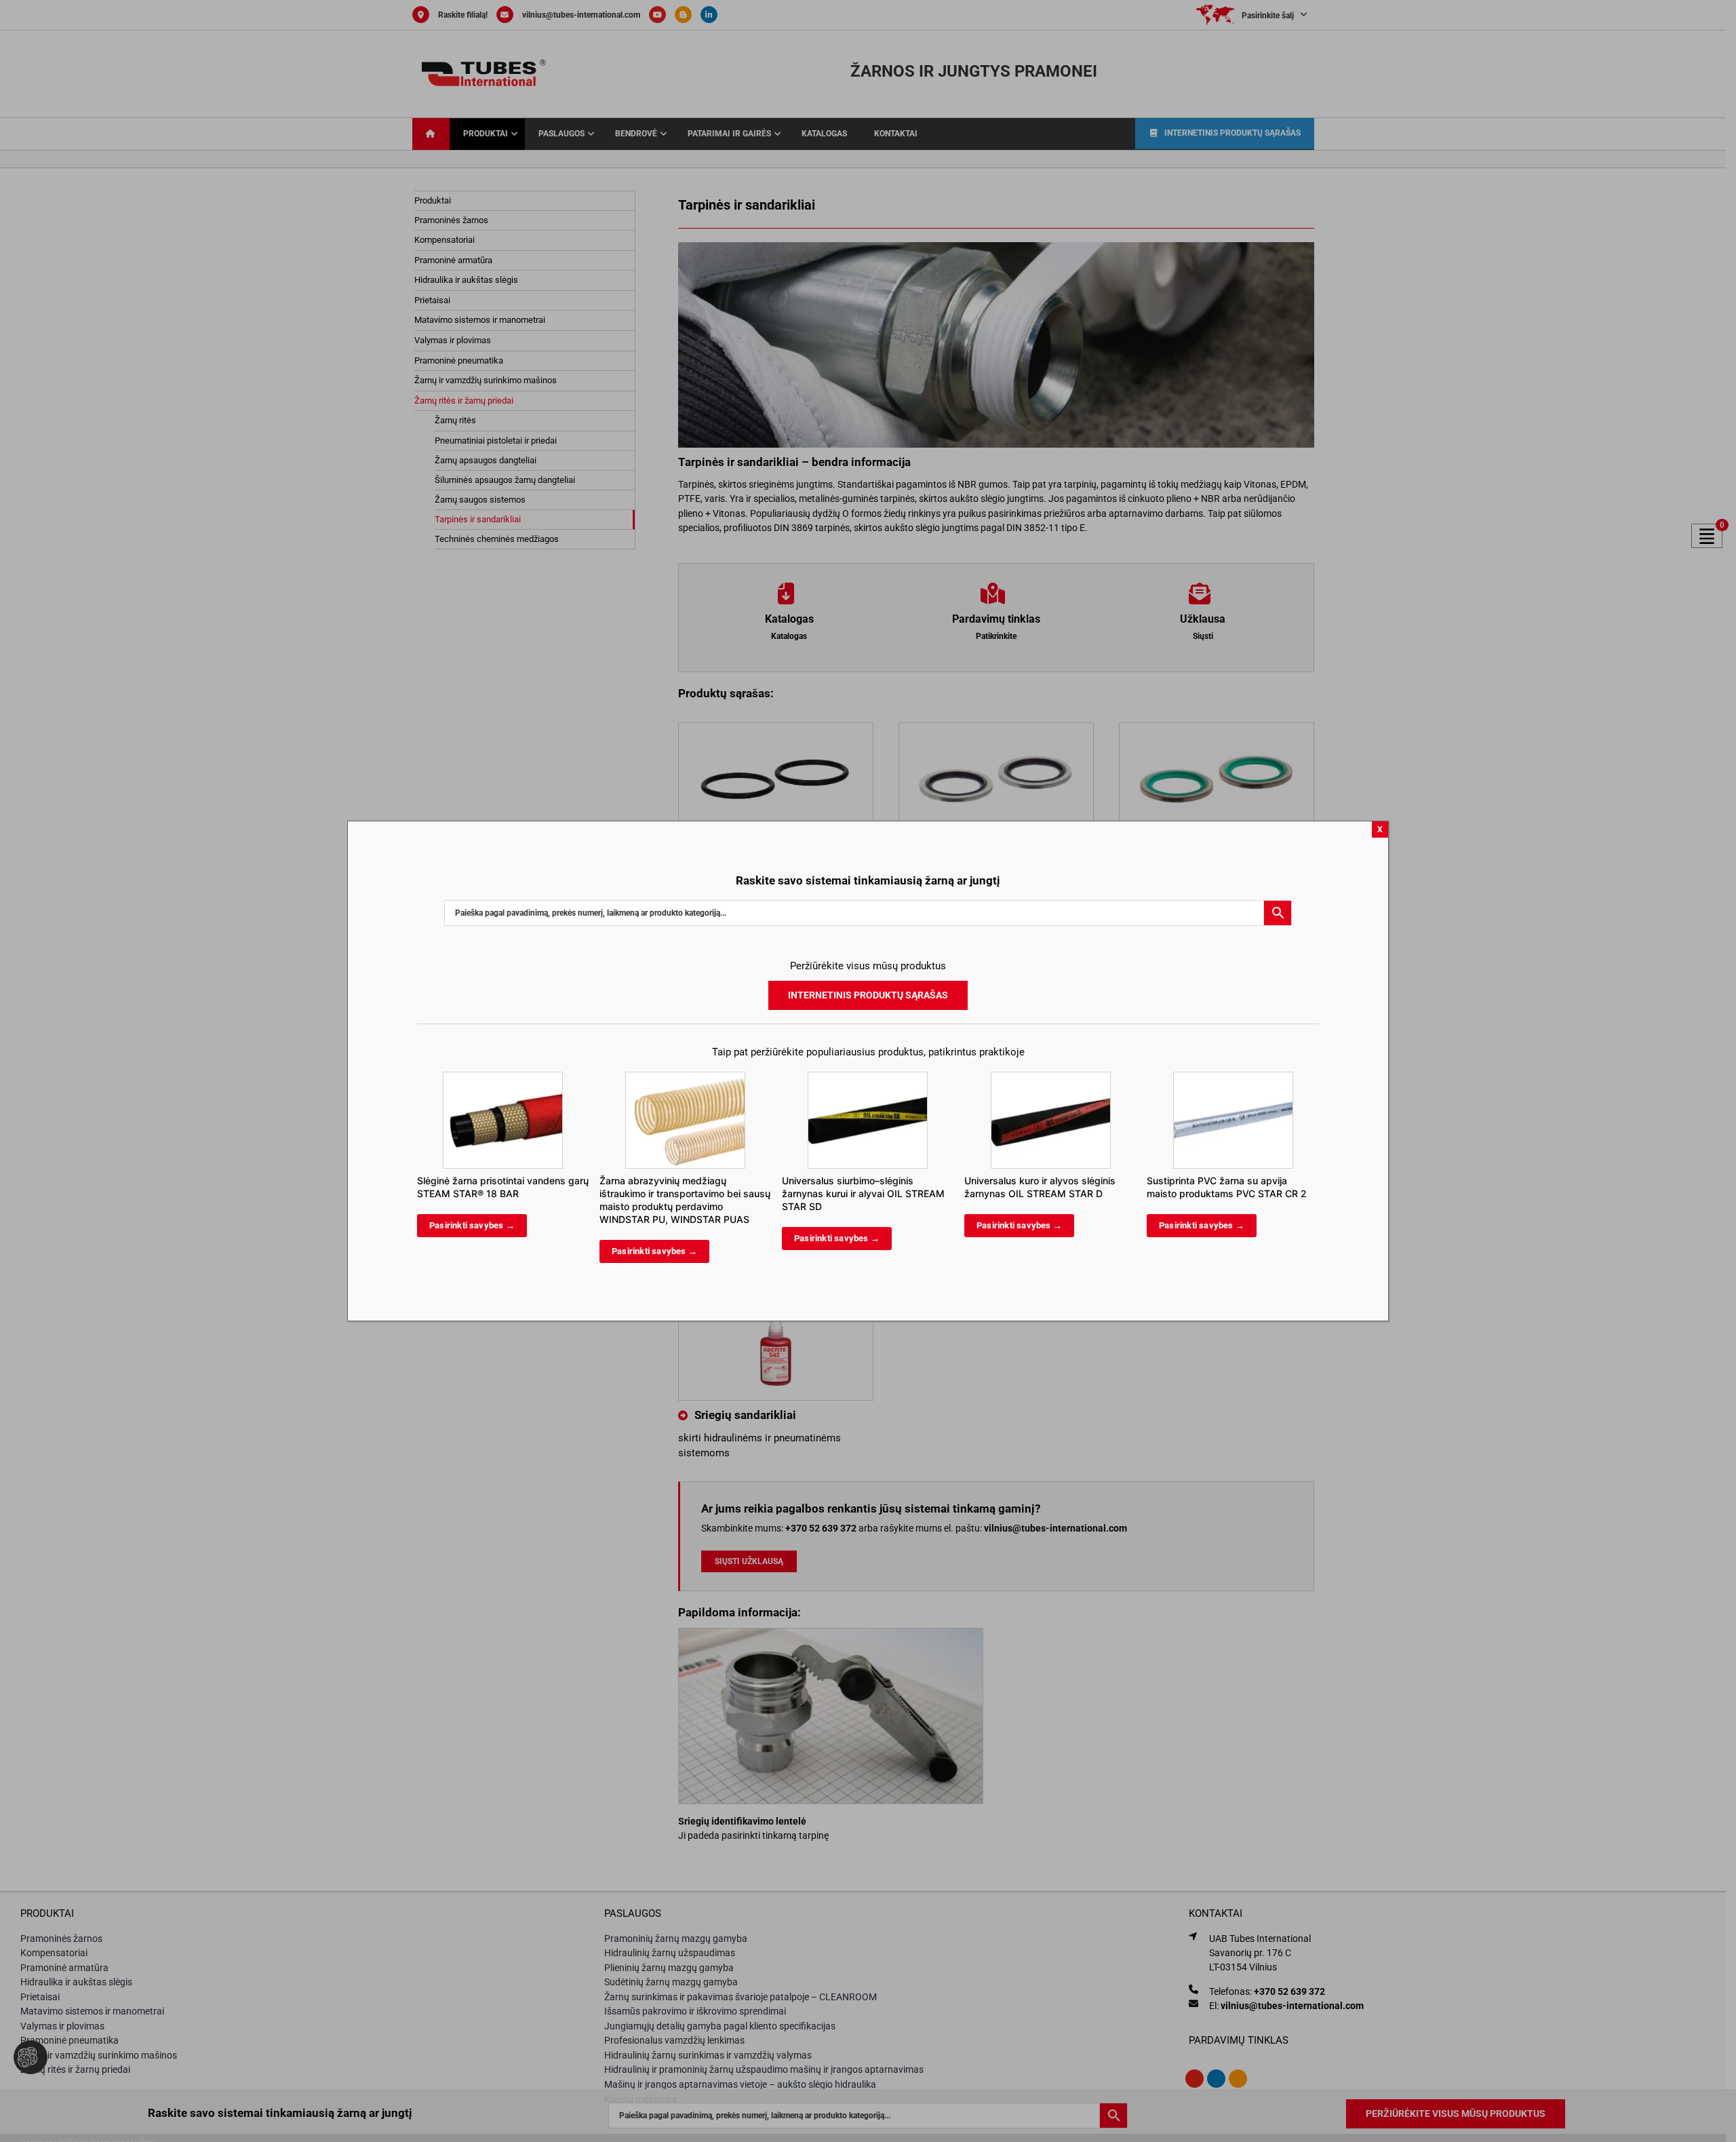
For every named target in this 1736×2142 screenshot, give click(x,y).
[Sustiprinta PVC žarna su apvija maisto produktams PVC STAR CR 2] (1233, 1078)
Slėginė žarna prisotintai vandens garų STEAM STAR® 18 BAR (503, 1187)
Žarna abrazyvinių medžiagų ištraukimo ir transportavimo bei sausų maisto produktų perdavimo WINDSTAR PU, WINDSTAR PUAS (685, 1200)
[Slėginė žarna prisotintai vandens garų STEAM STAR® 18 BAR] (503, 1078)
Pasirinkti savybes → (472, 1225)
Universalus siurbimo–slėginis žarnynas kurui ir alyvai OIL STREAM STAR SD (863, 1193)
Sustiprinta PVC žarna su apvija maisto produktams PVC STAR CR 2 (1227, 1187)
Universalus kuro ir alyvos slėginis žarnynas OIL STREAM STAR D (1040, 1187)
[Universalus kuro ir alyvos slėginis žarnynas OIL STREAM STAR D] (1051, 1078)
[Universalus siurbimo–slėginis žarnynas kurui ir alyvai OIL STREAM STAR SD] (868, 1078)
